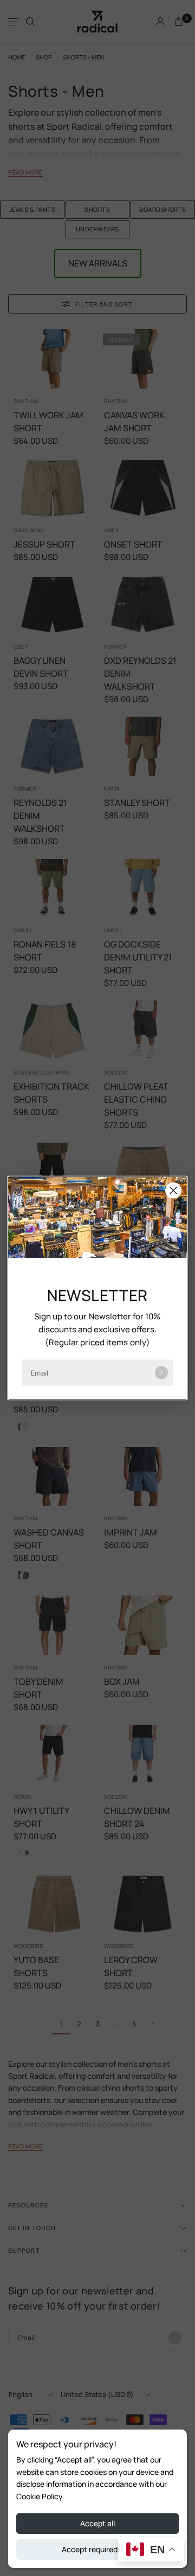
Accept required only (98, 2549)
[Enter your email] (161, 1373)
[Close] (173, 1191)
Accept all (97, 2523)
